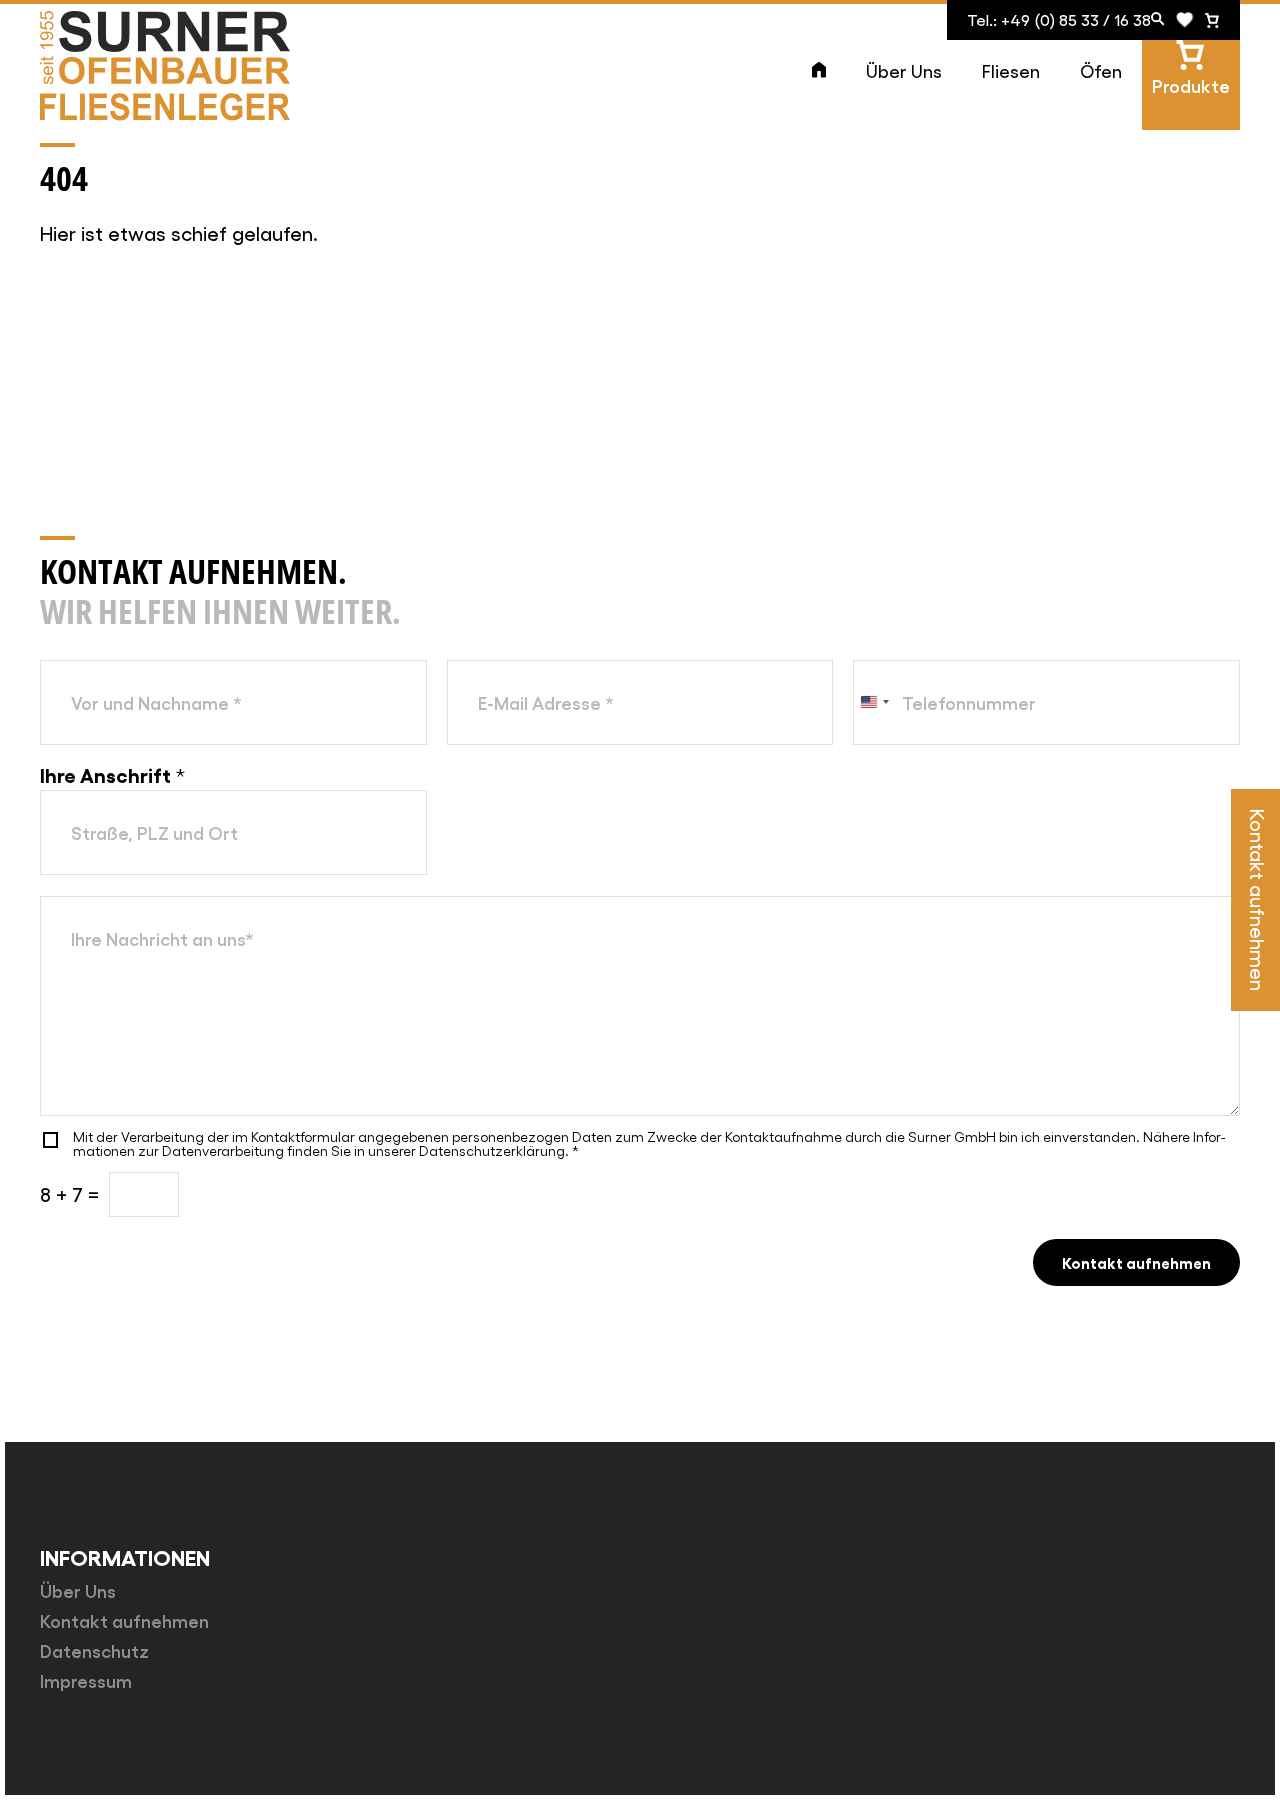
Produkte (1191, 85)
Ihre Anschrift (112, 774)
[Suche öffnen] (1158, 20)
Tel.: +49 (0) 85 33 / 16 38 (1059, 19)
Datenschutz (94, 1650)
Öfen (1101, 70)
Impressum (86, 1680)
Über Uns (904, 70)
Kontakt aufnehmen (1136, 1262)
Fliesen (1011, 70)
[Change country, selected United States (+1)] (874, 702)
